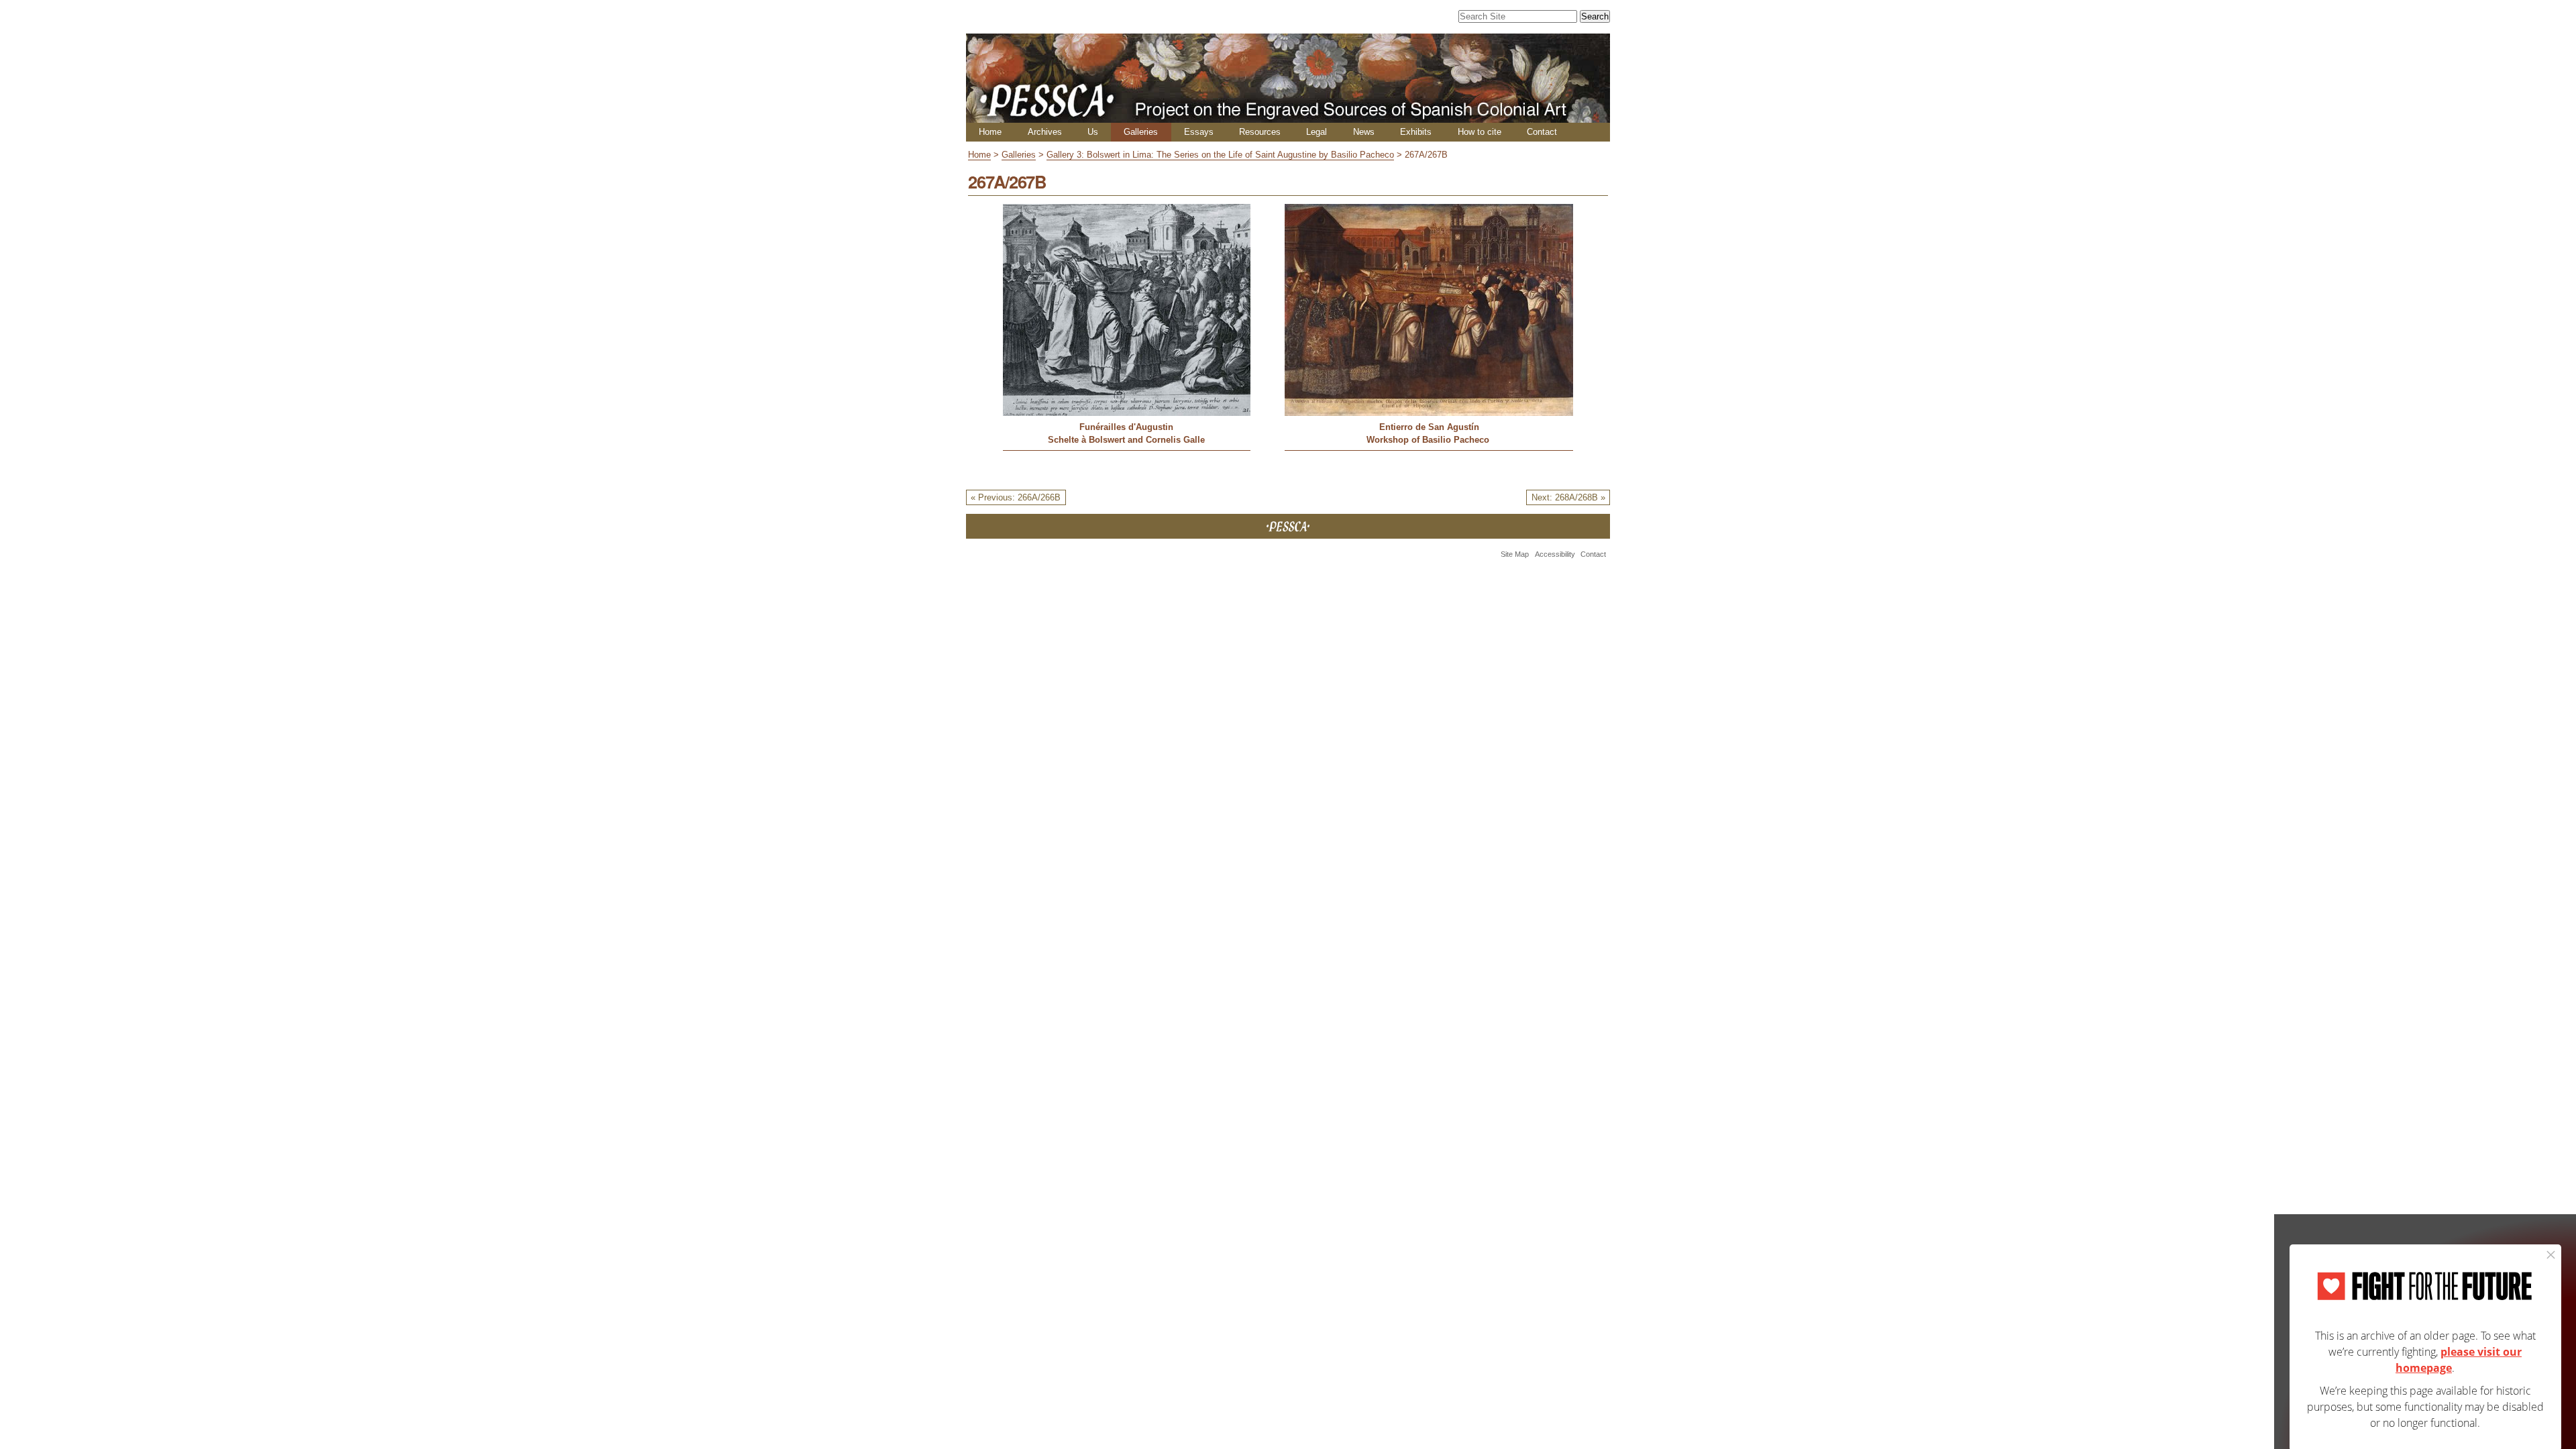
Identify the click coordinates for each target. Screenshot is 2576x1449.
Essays (1199, 132)
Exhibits (1416, 132)
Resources (1260, 132)
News (1364, 132)
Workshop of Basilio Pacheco (1429, 440)
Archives (1045, 132)
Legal (1317, 132)
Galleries (1141, 132)
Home (990, 132)
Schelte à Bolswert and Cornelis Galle (1126, 440)
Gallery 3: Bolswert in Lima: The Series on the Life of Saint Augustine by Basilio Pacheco (1220, 155)
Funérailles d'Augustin (1126, 427)
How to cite (1480, 132)
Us (1093, 132)
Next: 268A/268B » (1568, 497)
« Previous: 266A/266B (1016, 497)
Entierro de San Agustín (1429, 427)
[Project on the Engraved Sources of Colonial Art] (1288, 117)
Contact (1542, 132)
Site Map (1515, 554)
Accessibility (1555, 554)
